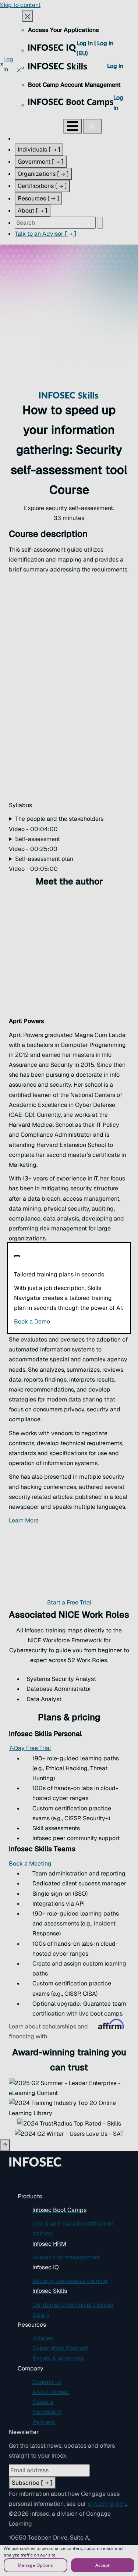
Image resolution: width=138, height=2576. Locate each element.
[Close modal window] (17, 1256)
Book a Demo (69, 1321)
